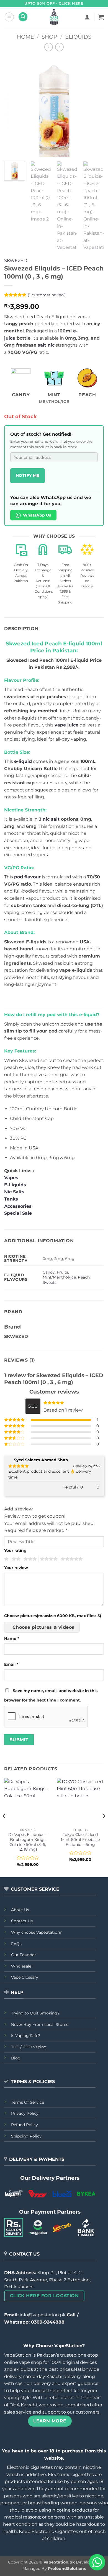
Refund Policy (25, 2125)
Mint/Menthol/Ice (59, 1277)
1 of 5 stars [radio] (6, 1559)
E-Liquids (15, 1185)
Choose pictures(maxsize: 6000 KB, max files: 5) (53, 1616)
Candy (49, 1272)
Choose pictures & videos (43, 1627)
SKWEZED (16, 261)
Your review (16, 1568)
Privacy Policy (25, 2113)
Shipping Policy (26, 2136)
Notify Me (28, 475)
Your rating (15, 1550)
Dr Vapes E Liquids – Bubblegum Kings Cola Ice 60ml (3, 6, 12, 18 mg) (28, 1842)
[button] (9, 17)
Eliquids (78, 37)
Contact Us (22, 1921)
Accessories (19, 1206)
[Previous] (13, 107)
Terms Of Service (28, 2102)
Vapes (11, 1178)
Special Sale (18, 1213)
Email (11, 1664)
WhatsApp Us (37, 515)
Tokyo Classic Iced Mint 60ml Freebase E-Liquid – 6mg (80, 1839)
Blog (16, 2058)
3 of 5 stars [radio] (29, 1559)
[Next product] (49, 47)
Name (12, 1638)
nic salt (51, 819)
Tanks (11, 1199)
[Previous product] (59, 47)
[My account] (87, 17)
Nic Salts (14, 1192)
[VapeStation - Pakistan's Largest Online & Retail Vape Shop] (54, 17)
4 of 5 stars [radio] (48, 1559)
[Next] (95, 107)
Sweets (50, 1282)
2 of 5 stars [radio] (15, 1559)
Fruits (62, 1272)
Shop (49, 37)
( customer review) (47, 295)
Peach (84, 1277)
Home (25, 37)
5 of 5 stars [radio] (71, 1559)
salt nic (46, 345)
